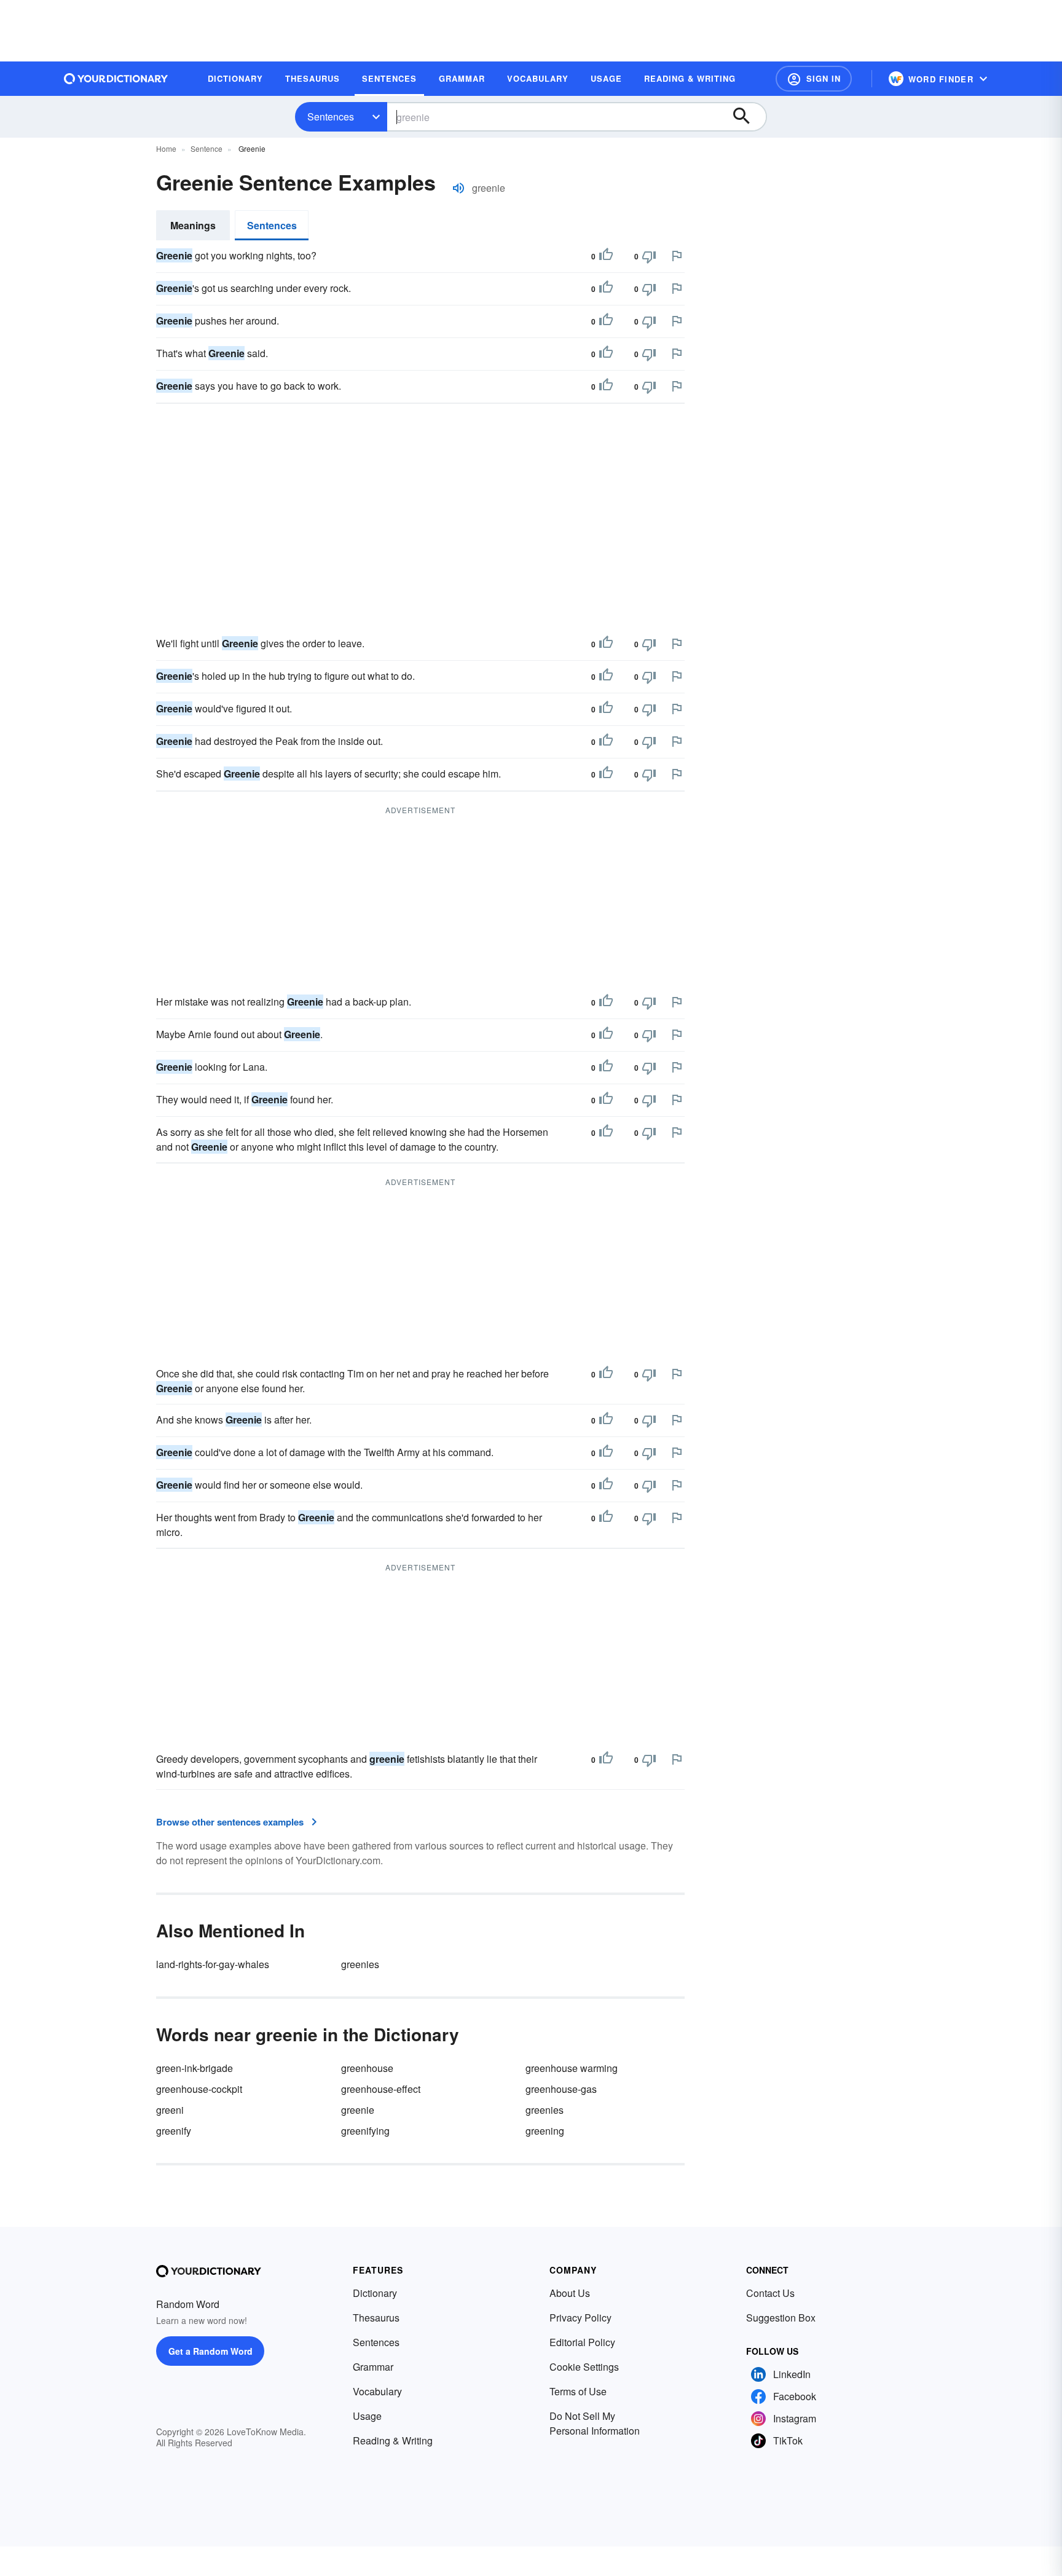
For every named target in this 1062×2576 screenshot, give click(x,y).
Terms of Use (578, 2391)
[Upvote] (606, 256)
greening (545, 2131)
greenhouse (367, 2068)
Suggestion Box (781, 2318)
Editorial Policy (582, 2342)
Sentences (331, 116)
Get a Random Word (210, 2351)
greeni (170, 2110)
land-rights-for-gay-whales (213, 1964)
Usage (367, 2416)
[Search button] (747, 117)
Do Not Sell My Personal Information (595, 2423)
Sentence (206, 148)
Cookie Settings (584, 2367)
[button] (814, 79)
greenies (360, 1964)
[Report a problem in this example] (677, 256)
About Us (570, 2293)
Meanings (193, 225)
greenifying (365, 2131)
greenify (174, 2131)
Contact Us (770, 2293)
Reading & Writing (393, 2440)
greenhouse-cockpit (199, 2089)
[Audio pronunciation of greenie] (458, 188)
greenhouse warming (572, 2068)
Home (166, 148)
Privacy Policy (580, 2318)
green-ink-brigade (195, 2068)
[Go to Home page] (116, 79)
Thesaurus (376, 2318)
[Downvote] (649, 256)
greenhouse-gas (561, 2089)
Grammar (373, 2367)
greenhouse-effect (381, 2089)
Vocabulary (377, 2391)
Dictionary (375, 2293)
